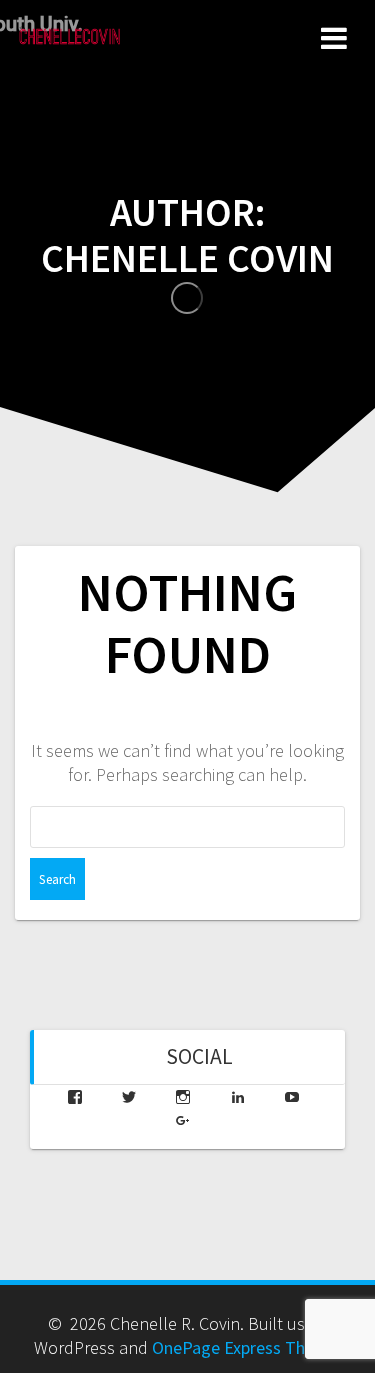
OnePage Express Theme (245, 1347)
